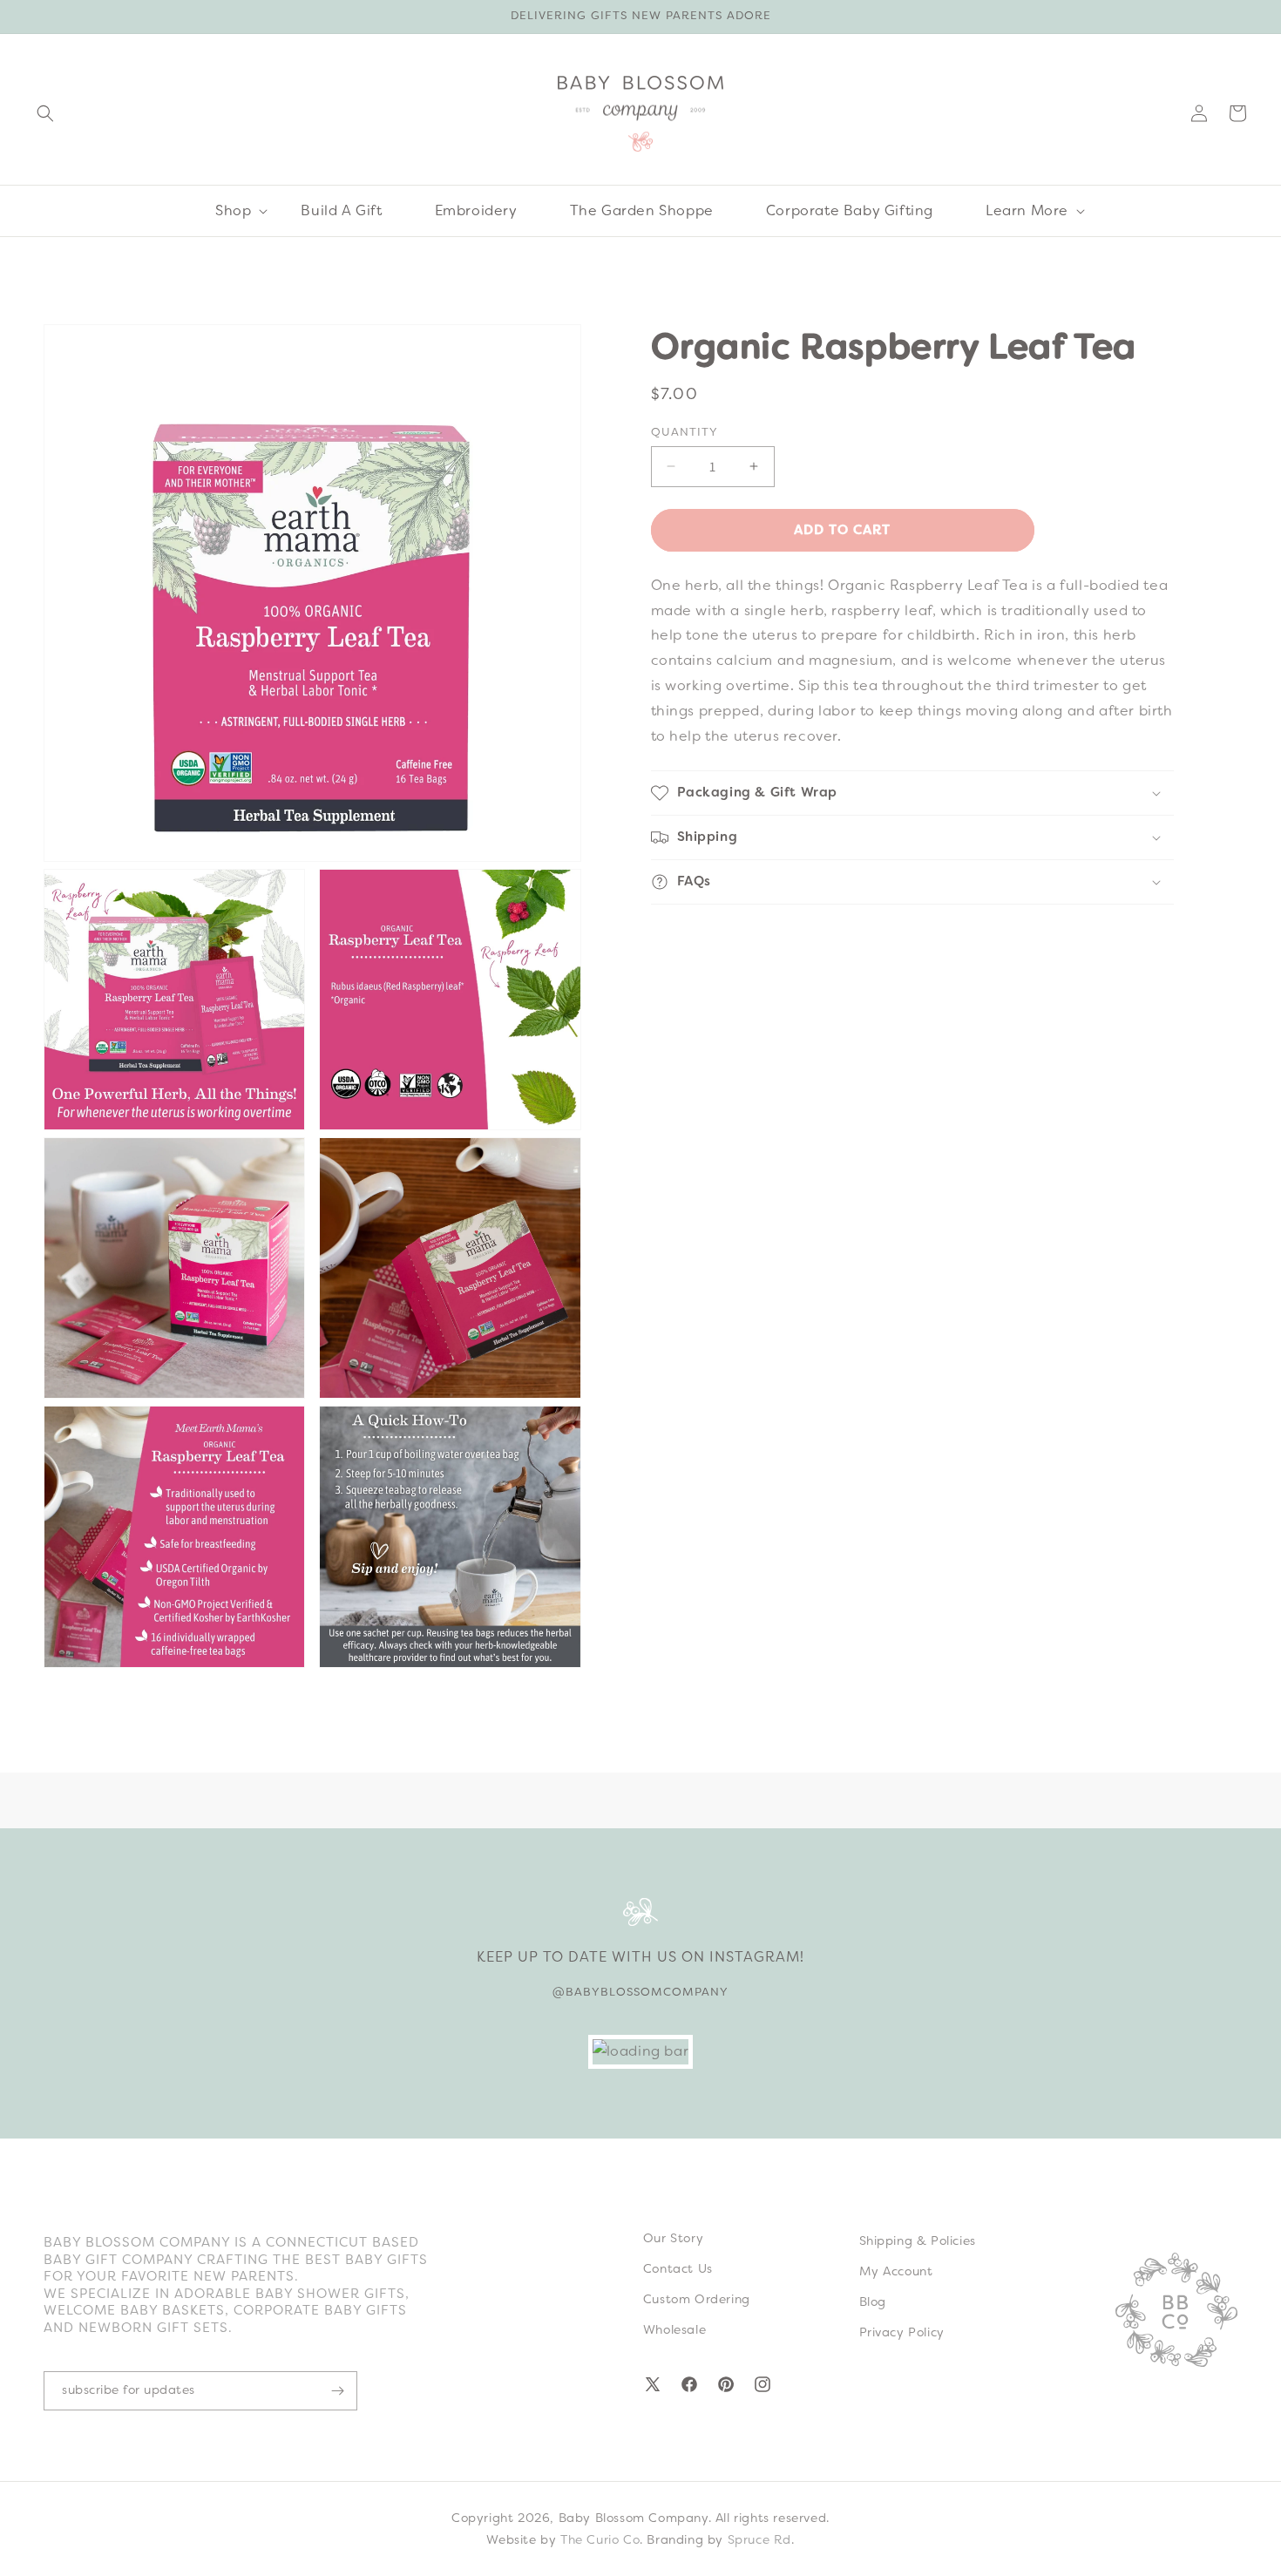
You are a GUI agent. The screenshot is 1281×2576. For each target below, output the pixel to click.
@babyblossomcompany (640, 1992)
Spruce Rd (759, 2539)
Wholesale (674, 2329)
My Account (896, 2271)
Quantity (685, 432)
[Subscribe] (337, 2391)
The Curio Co (600, 2539)
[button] (45, 113)
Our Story (673, 2238)
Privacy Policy (902, 2332)
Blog (873, 2301)
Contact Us (678, 2268)
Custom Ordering (697, 2299)
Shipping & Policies (918, 2240)
